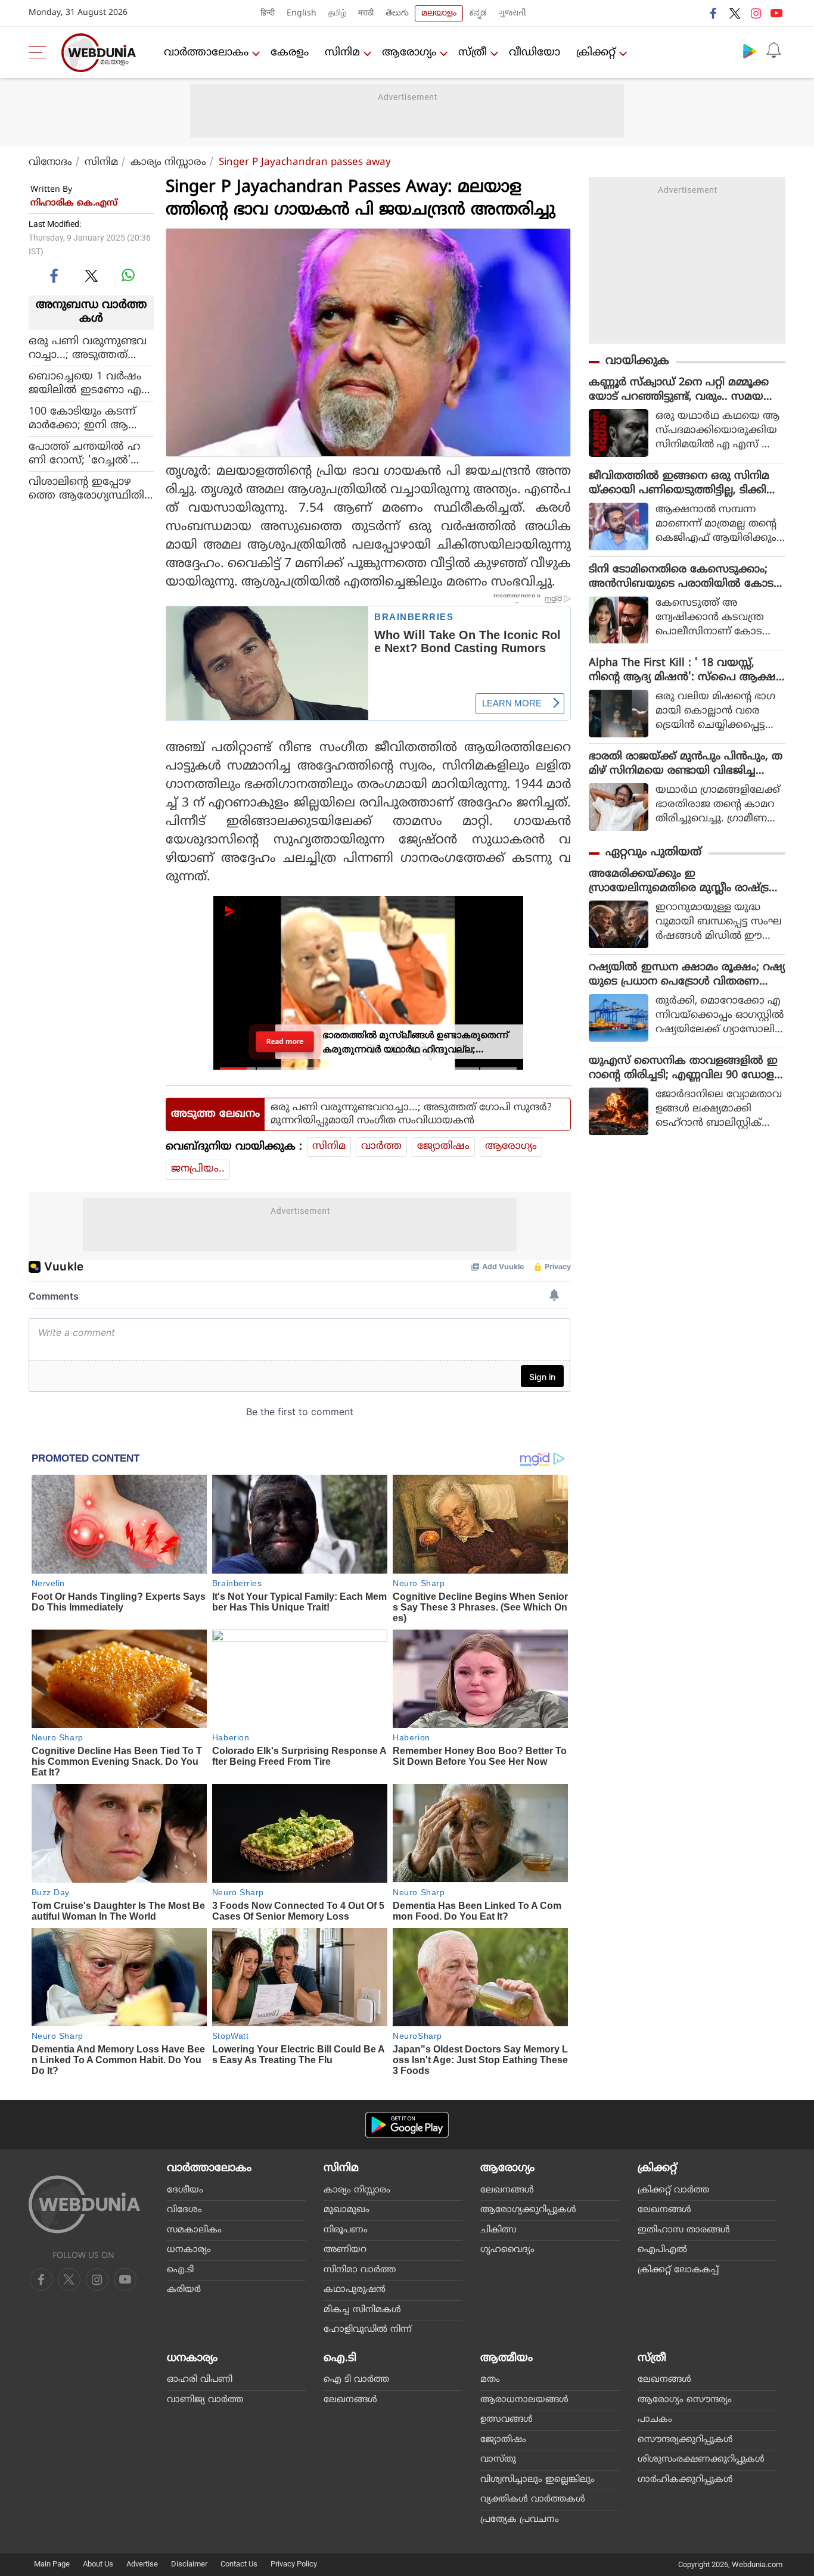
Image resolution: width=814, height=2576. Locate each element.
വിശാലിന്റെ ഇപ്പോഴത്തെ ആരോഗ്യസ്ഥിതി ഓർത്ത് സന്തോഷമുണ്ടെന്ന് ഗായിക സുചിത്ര (86, 488)
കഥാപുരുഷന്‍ (355, 2290)
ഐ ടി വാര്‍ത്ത (356, 2380)
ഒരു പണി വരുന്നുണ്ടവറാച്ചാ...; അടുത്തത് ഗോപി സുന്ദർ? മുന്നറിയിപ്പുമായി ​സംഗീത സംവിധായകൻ (88, 348)
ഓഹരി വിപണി (200, 2380)
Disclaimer (189, 2564)
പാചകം (655, 2420)
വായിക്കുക (637, 361)
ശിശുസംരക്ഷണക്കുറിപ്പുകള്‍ (701, 2460)
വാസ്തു (498, 2460)
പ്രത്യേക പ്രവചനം (520, 2520)
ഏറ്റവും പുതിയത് (653, 853)
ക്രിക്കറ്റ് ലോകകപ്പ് (678, 2270)
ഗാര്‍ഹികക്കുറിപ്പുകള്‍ (685, 2480)
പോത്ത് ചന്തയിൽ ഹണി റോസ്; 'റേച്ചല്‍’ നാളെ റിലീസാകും (84, 453)
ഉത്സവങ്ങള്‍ (507, 2420)
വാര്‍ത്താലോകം (206, 53)
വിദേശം (184, 2210)
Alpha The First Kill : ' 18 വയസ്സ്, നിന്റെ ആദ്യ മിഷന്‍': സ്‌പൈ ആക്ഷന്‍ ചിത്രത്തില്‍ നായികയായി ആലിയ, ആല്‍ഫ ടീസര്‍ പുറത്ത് (687, 671)
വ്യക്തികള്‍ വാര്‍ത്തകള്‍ (533, 2499)
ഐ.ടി (180, 2270)
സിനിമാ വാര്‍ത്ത (360, 2270)
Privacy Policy (294, 2564)
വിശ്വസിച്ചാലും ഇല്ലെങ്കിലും (538, 2480)
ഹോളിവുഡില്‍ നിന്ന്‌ (368, 2330)
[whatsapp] (128, 275)
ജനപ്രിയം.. (198, 1169)
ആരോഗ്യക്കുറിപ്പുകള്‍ (528, 2210)
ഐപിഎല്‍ (662, 2250)
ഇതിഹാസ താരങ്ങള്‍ (684, 2230)
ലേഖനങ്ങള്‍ (507, 2190)
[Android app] (407, 2125)
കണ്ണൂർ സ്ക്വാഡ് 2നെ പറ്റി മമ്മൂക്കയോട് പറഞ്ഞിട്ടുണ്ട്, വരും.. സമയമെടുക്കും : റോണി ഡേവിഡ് (679, 390)
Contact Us (239, 2564)
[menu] (41, 52)
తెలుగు (397, 13)
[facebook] (714, 13)
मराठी (366, 13)
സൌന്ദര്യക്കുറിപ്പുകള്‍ (685, 2440)
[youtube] (776, 13)
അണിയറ (345, 2250)
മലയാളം (439, 13)
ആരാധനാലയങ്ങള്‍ (524, 2400)
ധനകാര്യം (189, 2250)
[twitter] (735, 13)
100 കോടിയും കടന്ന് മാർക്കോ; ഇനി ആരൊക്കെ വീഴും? (82, 418)
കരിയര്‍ (184, 2290)
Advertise (142, 2564)
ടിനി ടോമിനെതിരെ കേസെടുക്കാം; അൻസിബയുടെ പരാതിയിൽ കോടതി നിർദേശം (681, 577)
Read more (285, 1041)
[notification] (773, 51)
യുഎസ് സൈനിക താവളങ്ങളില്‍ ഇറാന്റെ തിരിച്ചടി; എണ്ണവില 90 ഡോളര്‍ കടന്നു (685, 1069)
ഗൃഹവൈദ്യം (507, 2250)
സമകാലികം (194, 2230)
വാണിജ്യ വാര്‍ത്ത (205, 2400)
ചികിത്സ (498, 2230)
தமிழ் (337, 13)
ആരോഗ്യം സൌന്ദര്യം (685, 2400)
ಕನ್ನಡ (478, 13)
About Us (98, 2564)
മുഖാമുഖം (347, 2210)
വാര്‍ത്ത (381, 1147)
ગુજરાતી (512, 13)
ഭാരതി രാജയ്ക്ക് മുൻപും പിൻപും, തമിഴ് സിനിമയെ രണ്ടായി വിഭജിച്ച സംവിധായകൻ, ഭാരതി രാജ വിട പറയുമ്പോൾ (686, 764)
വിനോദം (50, 163)
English (302, 13)
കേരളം (290, 53)
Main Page (52, 2564)
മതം (490, 2380)
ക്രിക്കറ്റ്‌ (596, 53)
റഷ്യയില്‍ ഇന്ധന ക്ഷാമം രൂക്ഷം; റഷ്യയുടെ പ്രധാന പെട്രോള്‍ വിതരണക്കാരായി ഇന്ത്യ (687, 975)
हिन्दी (268, 13)
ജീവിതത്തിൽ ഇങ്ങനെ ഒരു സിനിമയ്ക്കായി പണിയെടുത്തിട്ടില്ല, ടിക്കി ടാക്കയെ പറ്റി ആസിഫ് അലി (679, 484)
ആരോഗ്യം (409, 53)
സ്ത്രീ (473, 53)
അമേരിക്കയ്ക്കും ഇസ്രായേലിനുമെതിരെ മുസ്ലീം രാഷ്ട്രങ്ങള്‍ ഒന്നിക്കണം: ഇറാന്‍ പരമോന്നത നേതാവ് (687, 881)
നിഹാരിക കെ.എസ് (74, 203)
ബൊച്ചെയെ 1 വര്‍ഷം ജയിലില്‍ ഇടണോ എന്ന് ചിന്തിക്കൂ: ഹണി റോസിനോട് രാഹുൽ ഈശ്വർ (85, 383)
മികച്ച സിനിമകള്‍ (362, 2310)
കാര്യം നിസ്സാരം (168, 163)
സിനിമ (342, 53)
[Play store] (750, 51)
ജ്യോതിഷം (443, 1147)
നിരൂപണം (346, 2230)
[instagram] (756, 13)
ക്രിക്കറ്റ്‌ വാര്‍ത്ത (673, 2190)
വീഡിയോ (535, 53)
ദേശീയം (185, 2190)
